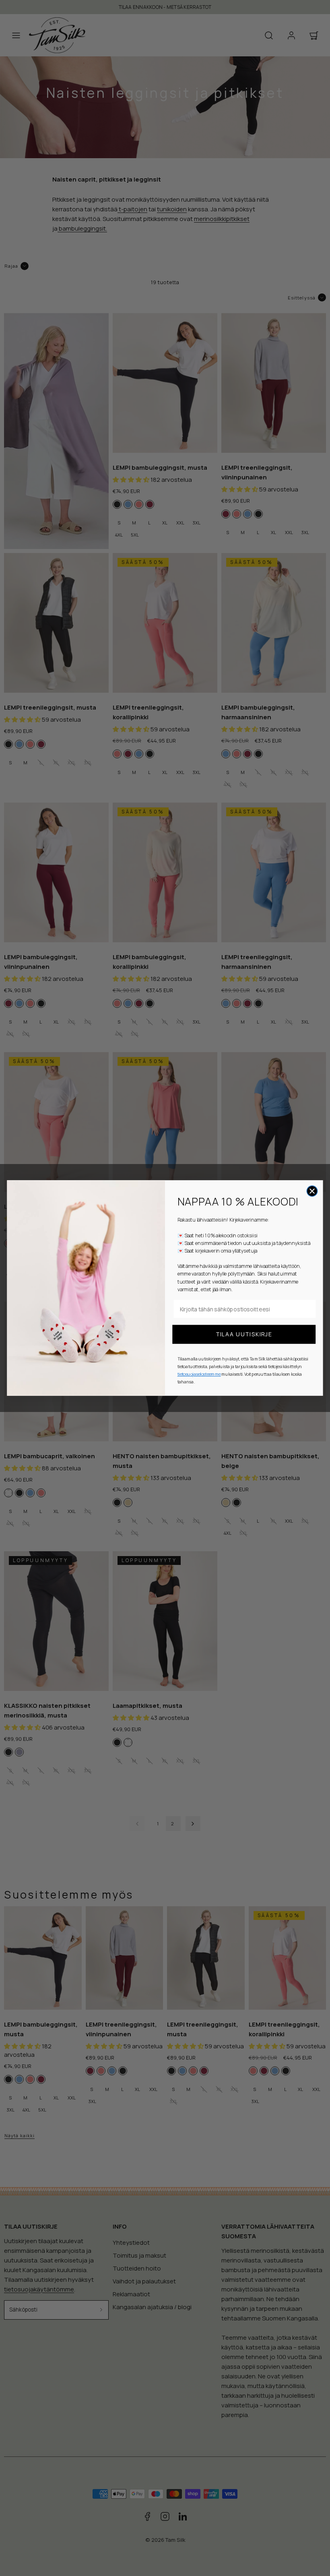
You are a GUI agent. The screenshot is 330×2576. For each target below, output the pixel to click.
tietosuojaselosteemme (199, 1374)
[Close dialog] (312, 1191)
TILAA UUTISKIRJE (244, 1334)
